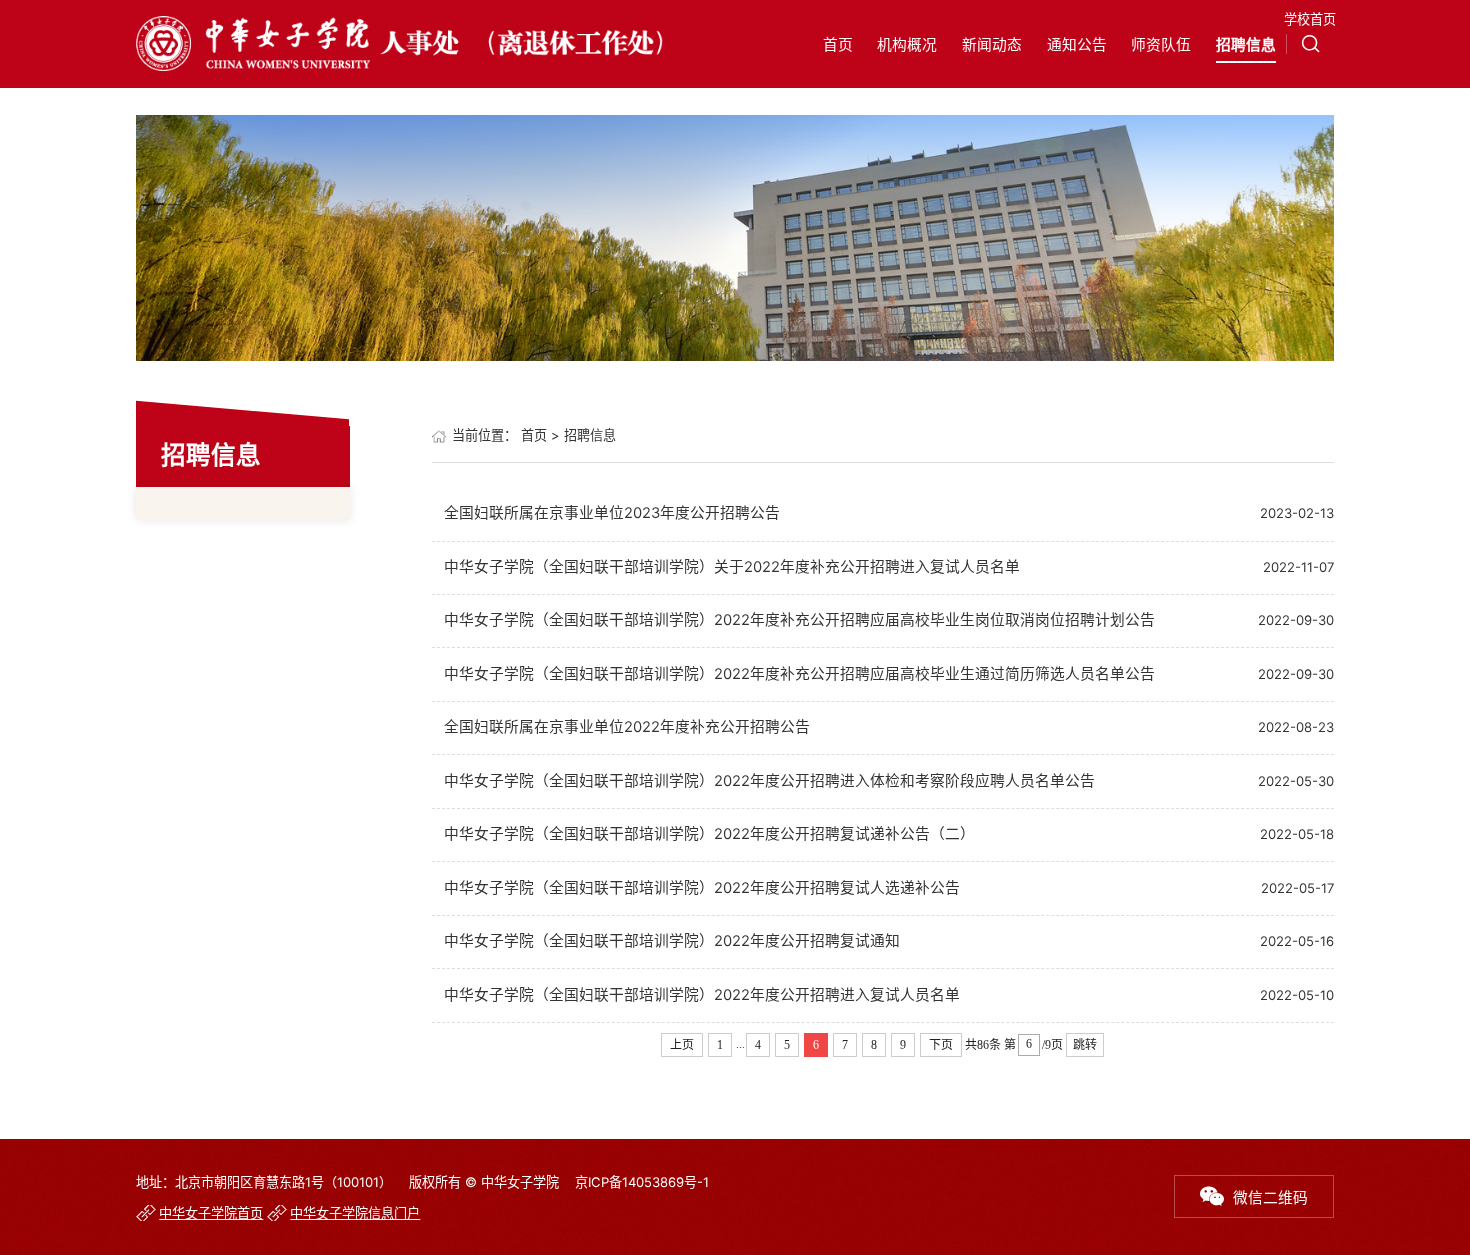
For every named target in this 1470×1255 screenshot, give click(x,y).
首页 (838, 45)
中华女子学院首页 (211, 1213)
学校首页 (1310, 19)
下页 (941, 1045)
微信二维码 (1270, 1198)
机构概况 (907, 45)
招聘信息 (1246, 45)
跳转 (1085, 1045)
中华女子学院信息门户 (355, 1213)
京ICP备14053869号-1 (642, 1182)
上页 (682, 1045)
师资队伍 (1161, 45)
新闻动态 (992, 45)
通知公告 (1077, 45)
